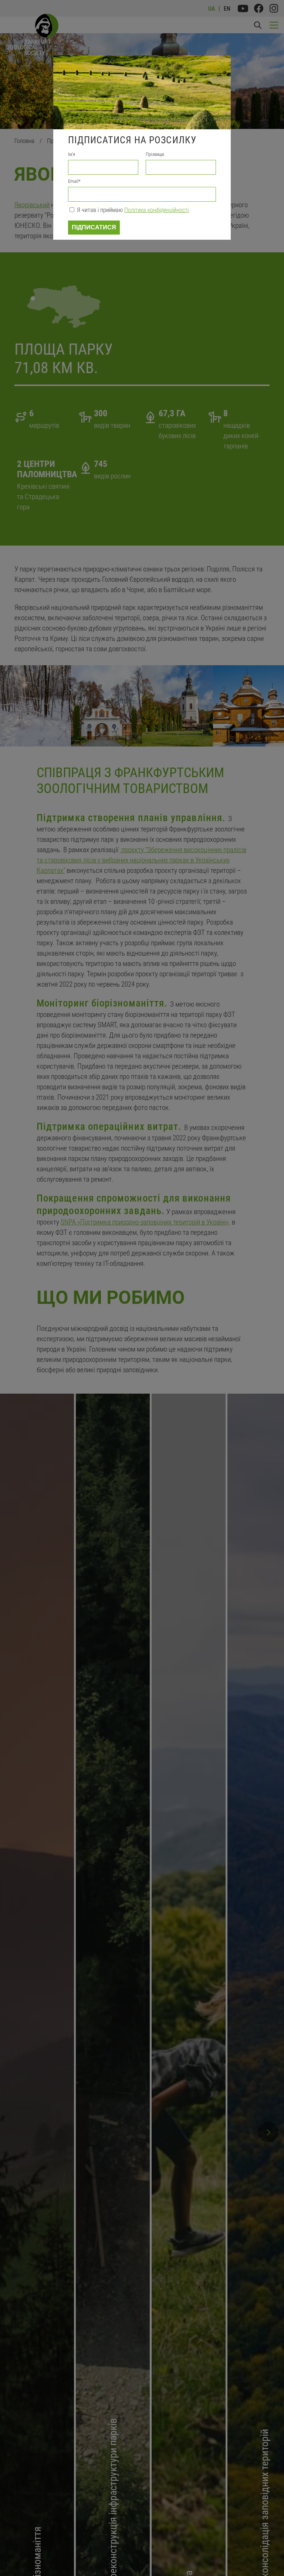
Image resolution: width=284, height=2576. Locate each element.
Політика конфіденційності (156, 210)
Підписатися (94, 227)
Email (74, 181)
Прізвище (155, 154)
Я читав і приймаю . (133, 210)
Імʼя (72, 154)
